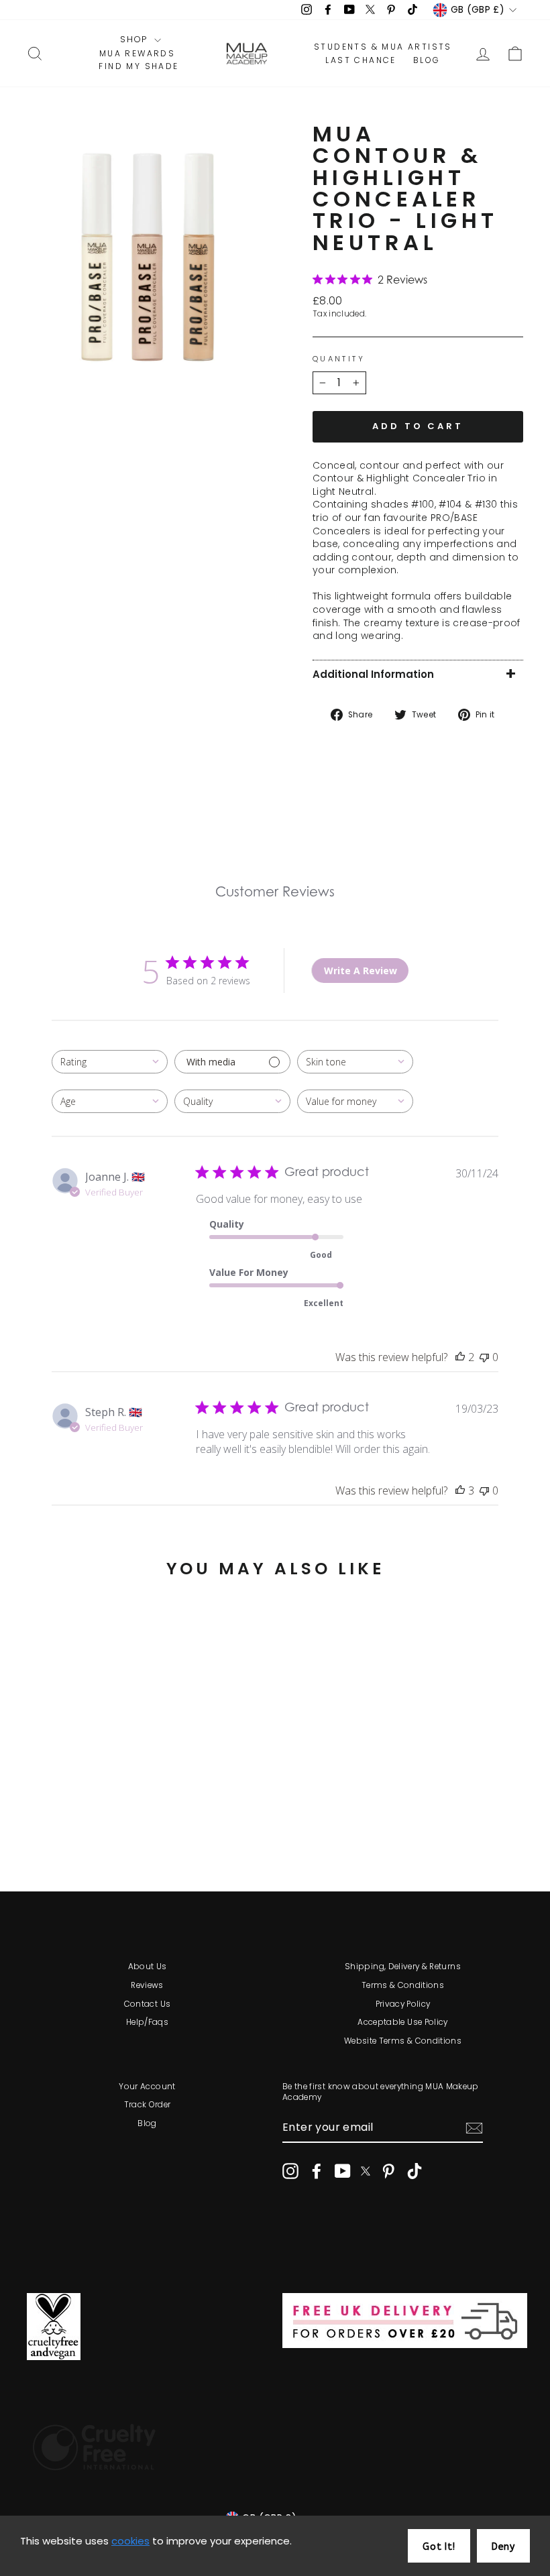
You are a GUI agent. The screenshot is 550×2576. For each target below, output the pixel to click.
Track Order (148, 2105)
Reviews (147, 1985)
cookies (130, 2541)
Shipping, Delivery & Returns (403, 1967)
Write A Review (361, 971)
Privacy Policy (403, 2004)
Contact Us (148, 2004)
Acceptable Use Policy (402, 2022)
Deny (503, 2547)
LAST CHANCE (361, 60)
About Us (148, 1967)
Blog (147, 2123)
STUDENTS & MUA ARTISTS (383, 47)
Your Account (147, 2087)
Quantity (339, 359)
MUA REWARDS (137, 54)
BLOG (427, 60)
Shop (135, 40)
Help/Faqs (147, 2022)
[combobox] (110, 1062)
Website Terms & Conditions (403, 2041)
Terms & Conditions (403, 1985)
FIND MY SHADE (139, 66)
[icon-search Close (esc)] (147, 257)
